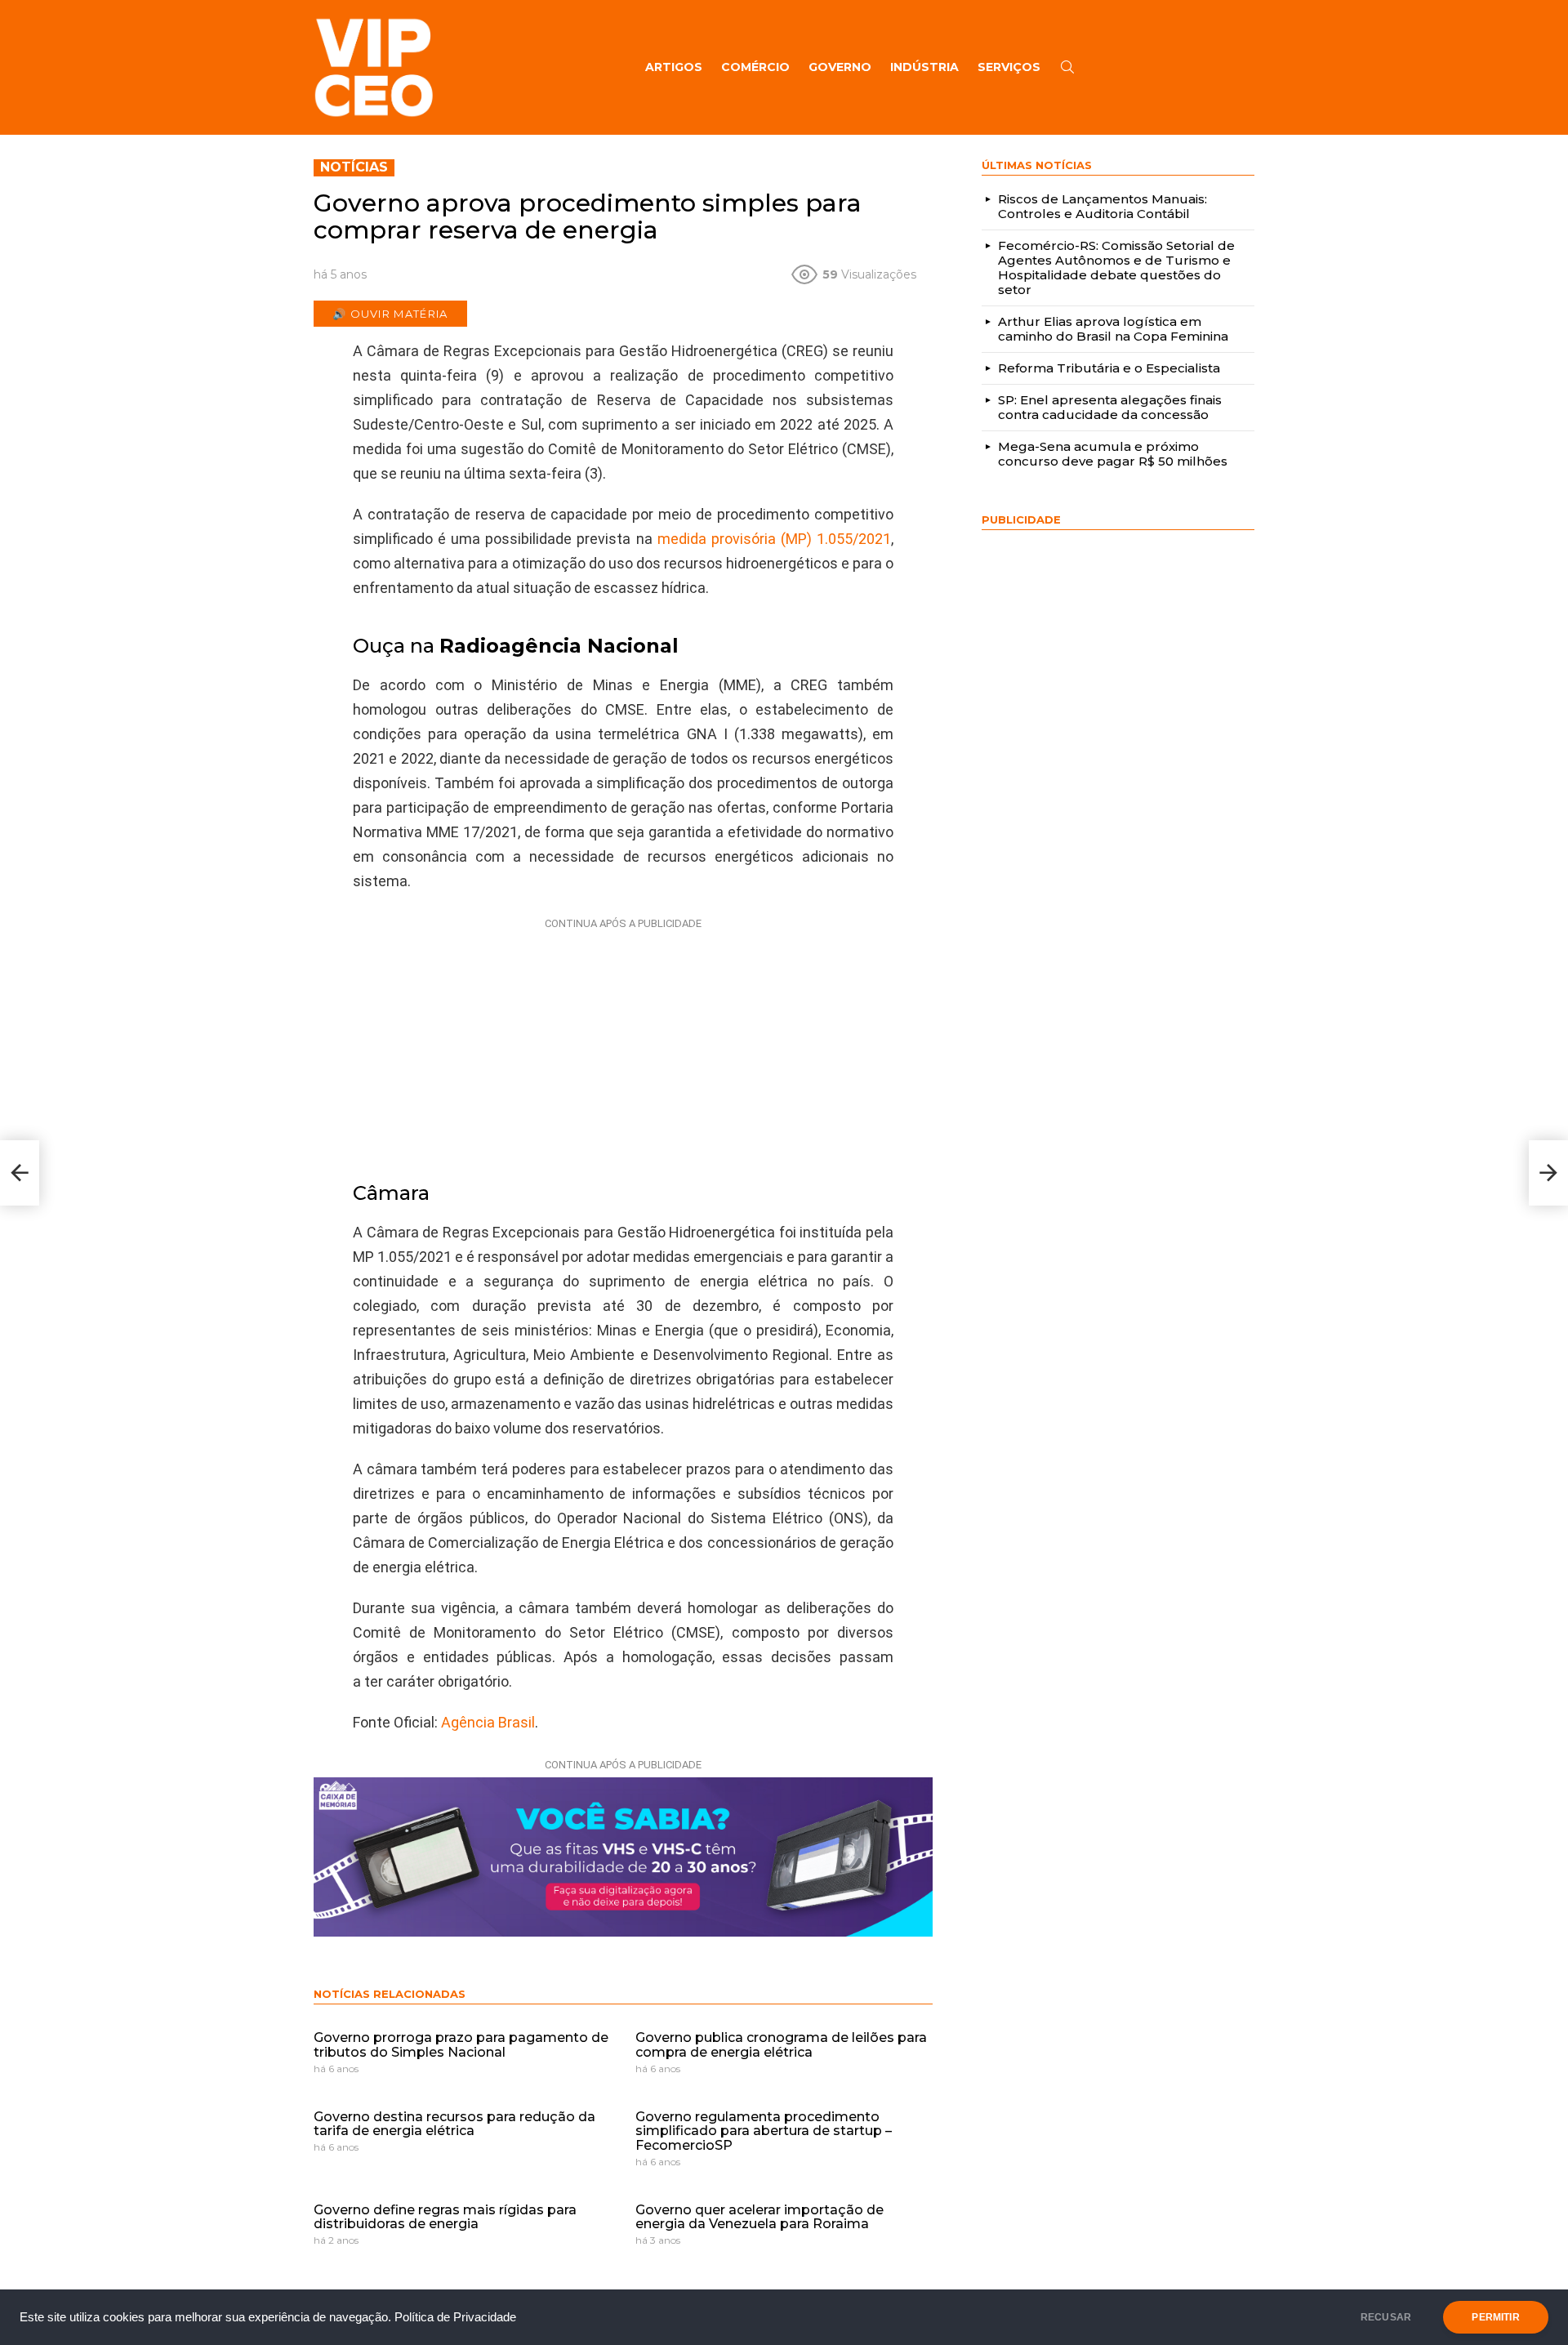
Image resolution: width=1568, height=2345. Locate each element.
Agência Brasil (488, 1722)
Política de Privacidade (455, 2317)
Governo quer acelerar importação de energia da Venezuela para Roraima (759, 2217)
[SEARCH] (1067, 67)
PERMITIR (1495, 2317)
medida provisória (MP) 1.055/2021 (774, 539)
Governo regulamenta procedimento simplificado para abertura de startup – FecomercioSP (764, 2131)
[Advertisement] (623, 1038)
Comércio (755, 67)
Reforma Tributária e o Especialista (1109, 368)
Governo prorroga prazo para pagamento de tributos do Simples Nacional (461, 2045)
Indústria (924, 67)
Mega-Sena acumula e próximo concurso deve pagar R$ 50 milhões (1113, 454)
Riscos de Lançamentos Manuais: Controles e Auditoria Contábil (1102, 206)
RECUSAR (1386, 2317)
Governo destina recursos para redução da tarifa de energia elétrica (454, 2124)
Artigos (674, 67)
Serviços (1009, 67)
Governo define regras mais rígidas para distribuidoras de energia (445, 2217)
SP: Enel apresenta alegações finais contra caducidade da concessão (1110, 407)
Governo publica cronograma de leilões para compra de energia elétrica (781, 2045)
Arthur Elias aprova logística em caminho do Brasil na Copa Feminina (1113, 329)
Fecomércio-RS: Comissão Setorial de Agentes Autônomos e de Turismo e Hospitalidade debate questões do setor (1116, 267)
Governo (840, 67)
